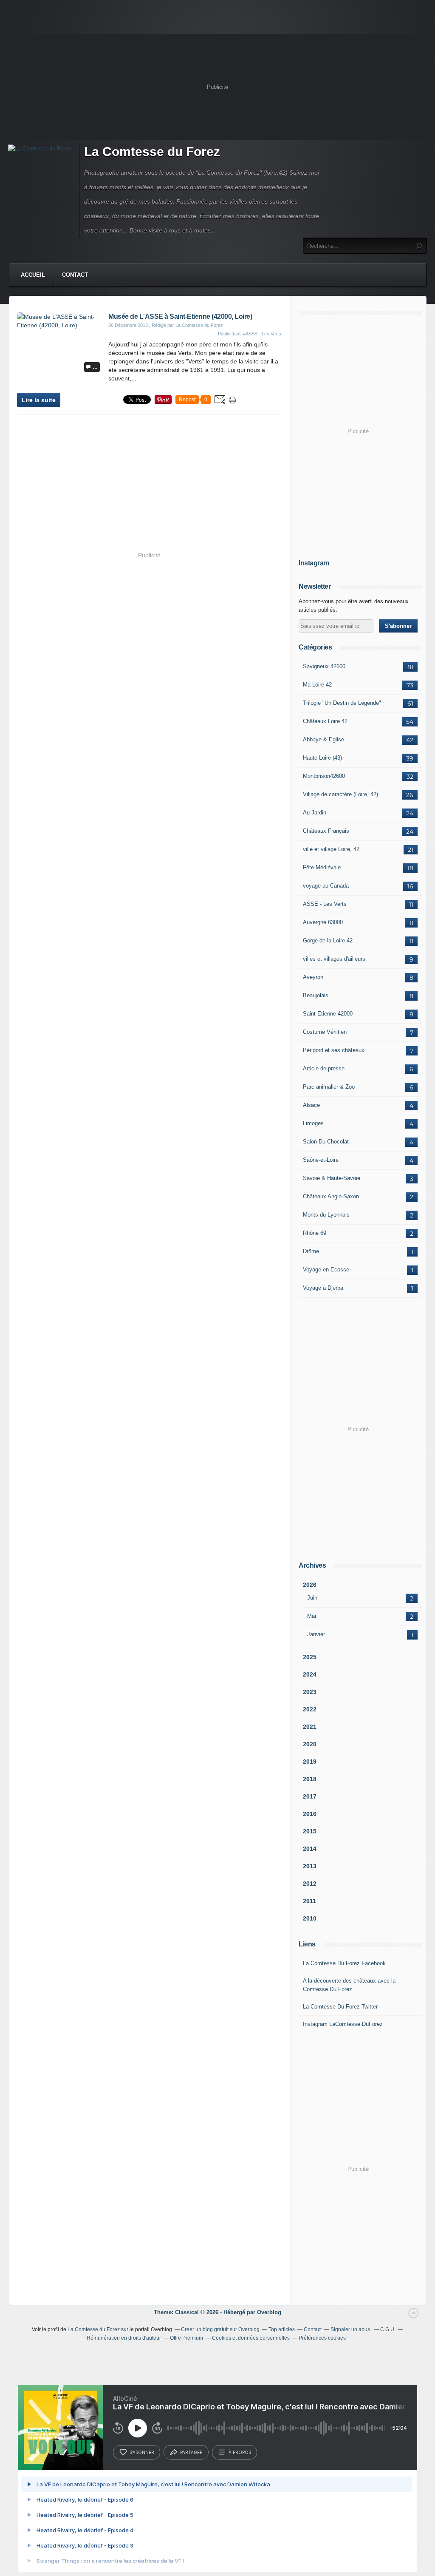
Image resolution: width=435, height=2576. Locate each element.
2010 (310, 1918)
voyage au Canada (326, 886)
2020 (310, 1744)
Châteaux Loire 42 (325, 721)
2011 (309, 1901)
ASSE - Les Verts (325, 904)
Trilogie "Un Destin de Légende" (342, 703)
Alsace (311, 1105)
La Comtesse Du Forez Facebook (344, 1963)
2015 (310, 1831)
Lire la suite (39, 400)
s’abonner (142, 2452)
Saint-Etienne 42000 (328, 1014)
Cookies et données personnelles (251, 2338)
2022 (310, 1709)
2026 (310, 1585)
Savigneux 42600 (324, 666)
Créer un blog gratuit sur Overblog (220, 2329)
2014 (310, 1849)
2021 (310, 1727)
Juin (312, 1598)
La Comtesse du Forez (152, 152)
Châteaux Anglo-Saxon (331, 1196)
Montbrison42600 (324, 776)
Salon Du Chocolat (326, 1142)
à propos (240, 2452)
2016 (310, 1814)
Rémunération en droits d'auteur (124, 2338)
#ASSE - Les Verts (262, 334)
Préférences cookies (322, 2338)
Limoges (313, 1123)
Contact (75, 275)
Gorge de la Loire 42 (328, 940)
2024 (310, 1674)
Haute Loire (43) (322, 758)
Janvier (316, 1634)
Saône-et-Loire (321, 1160)
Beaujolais (316, 995)
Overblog (269, 2312)
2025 (310, 1657)
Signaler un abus (351, 2329)
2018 (310, 1779)
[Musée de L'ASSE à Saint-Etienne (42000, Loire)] (59, 325)
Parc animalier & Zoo (329, 1087)
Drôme (311, 1251)
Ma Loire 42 (317, 685)
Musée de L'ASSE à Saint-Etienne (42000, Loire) (180, 316)
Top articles (282, 2329)
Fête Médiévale (322, 867)
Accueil (33, 275)
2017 (310, 1796)
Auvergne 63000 (323, 922)
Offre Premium (186, 2338)
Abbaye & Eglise (323, 739)
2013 (310, 1866)
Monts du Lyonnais (326, 1215)
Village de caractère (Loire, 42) (340, 794)
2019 (310, 1762)
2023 (310, 1692)
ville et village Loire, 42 (331, 849)
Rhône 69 (315, 1233)
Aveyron (313, 977)
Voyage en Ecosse (326, 1270)
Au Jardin (315, 813)
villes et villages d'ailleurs (334, 959)
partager (191, 2452)
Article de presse (324, 1068)
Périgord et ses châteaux (334, 1050)
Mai (312, 1616)
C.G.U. (388, 2329)
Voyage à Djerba (323, 1288)
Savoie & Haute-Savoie (332, 1178)
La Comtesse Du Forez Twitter (340, 2007)
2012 (310, 1884)
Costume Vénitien (325, 1032)
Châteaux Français (326, 831)
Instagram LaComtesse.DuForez (343, 2024)
